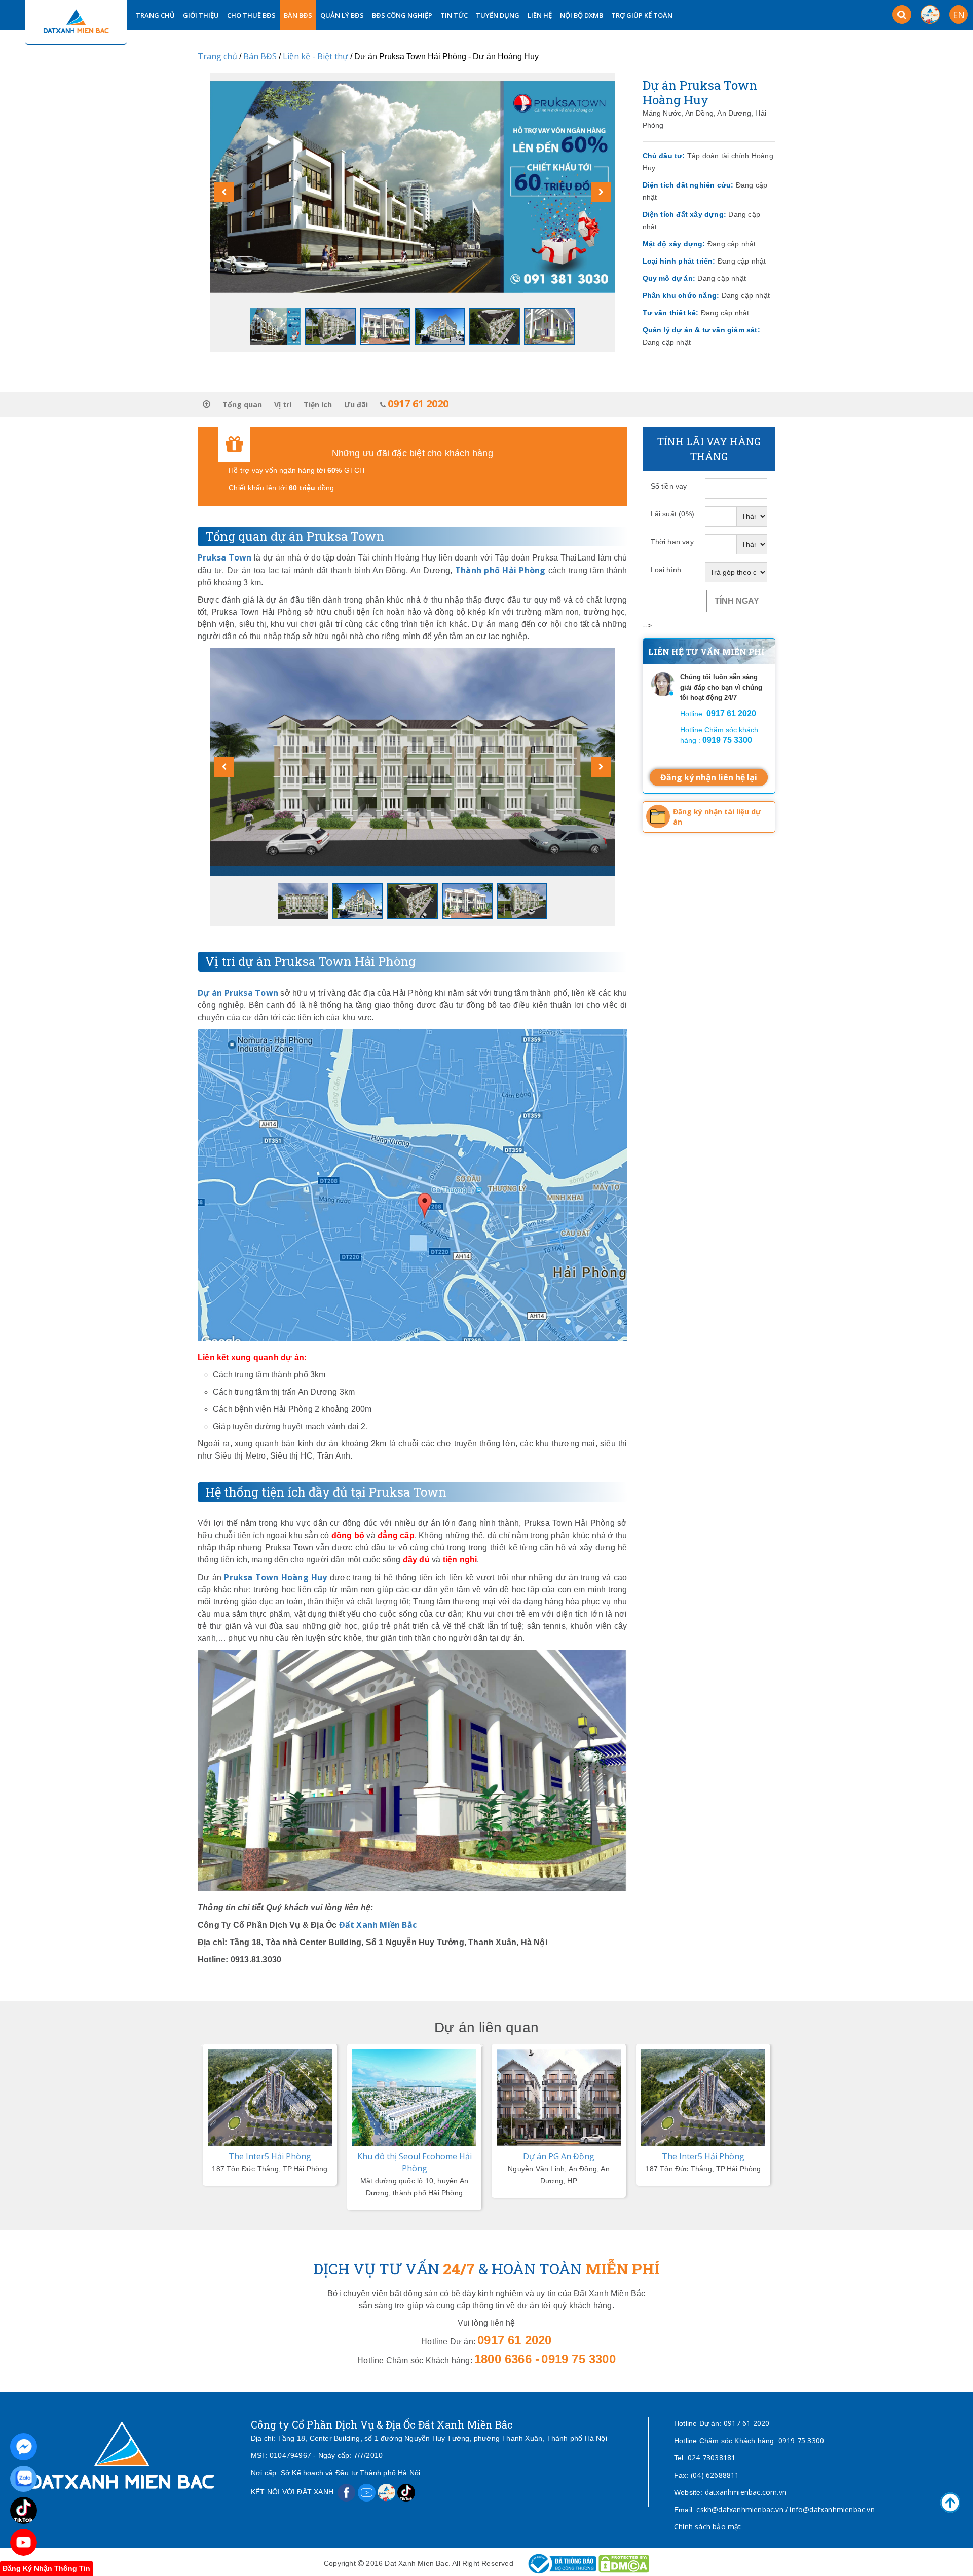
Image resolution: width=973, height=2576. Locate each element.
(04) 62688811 (715, 2475)
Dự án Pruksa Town (238, 993)
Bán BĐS (298, 15)
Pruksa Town (225, 557)
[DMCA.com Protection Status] (624, 2563)
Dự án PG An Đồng (559, 2156)
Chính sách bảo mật (708, 2527)
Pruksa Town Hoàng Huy (275, 1577)
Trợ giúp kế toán (642, 15)
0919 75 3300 (801, 2440)
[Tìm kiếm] (902, 14)
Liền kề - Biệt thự (315, 56)
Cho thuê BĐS (251, 15)
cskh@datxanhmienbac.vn (740, 2509)
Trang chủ (217, 56)
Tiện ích (318, 405)
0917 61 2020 (746, 2423)
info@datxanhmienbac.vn (832, 2509)
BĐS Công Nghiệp (402, 15)
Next (480, 2044)
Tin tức (454, 15)
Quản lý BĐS (342, 15)
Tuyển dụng (498, 15)
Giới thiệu (201, 15)
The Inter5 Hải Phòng (270, 2156)
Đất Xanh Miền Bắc (378, 1925)
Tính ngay (737, 601)
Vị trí (283, 405)
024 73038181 (712, 2458)
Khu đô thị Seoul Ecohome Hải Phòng (415, 2162)
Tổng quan (242, 405)
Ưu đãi (356, 405)
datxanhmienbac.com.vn (746, 2492)
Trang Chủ (155, 15)
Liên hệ (540, 15)
